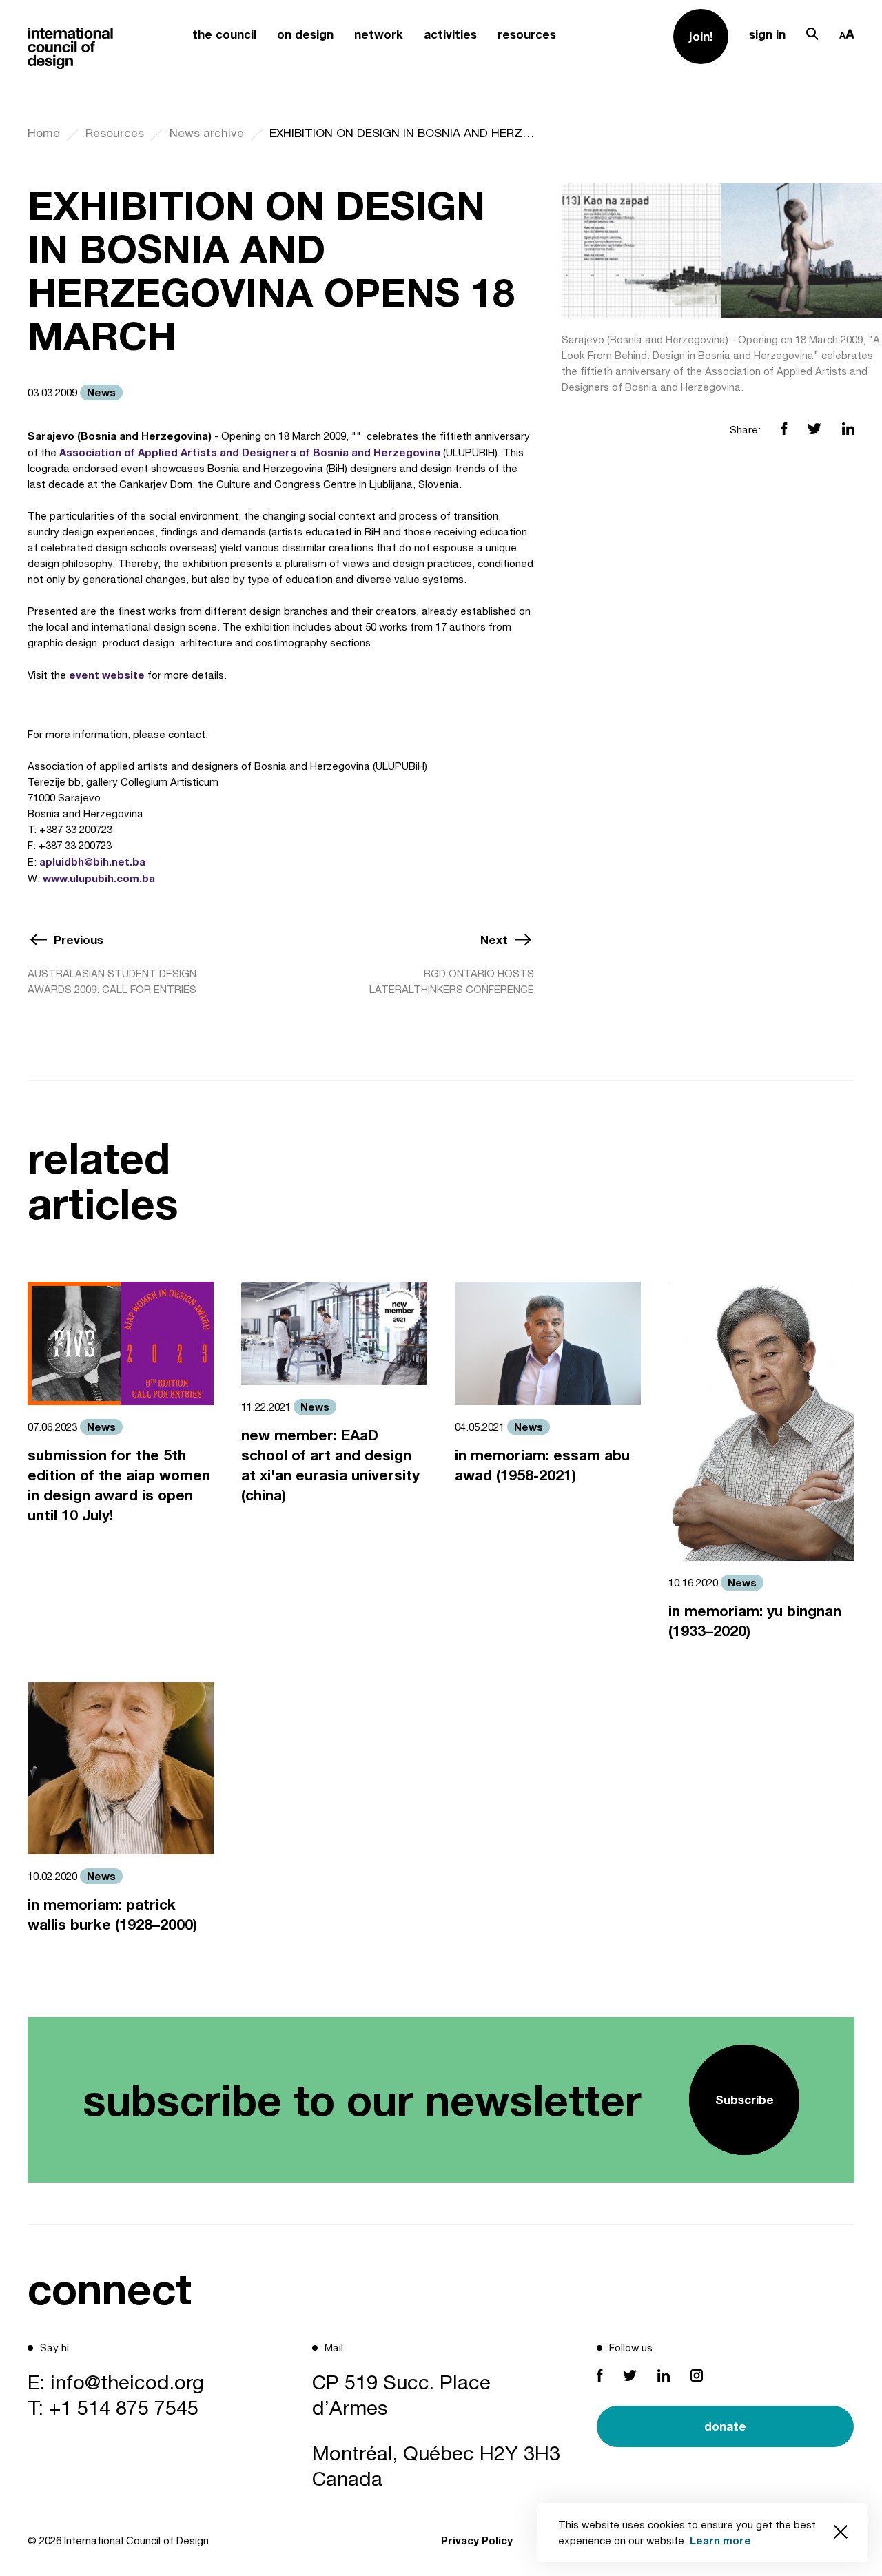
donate (725, 2426)
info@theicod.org (127, 2382)
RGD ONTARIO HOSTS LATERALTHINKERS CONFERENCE (452, 981)
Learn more (720, 2540)
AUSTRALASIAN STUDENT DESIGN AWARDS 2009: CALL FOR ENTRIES (112, 981)
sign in (767, 34)
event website (107, 675)
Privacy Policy (477, 2540)
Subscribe (745, 2099)
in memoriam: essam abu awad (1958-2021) (542, 1465)
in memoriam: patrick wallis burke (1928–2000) (112, 1914)
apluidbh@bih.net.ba (92, 861)
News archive (207, 133)
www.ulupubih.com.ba (99, 878)
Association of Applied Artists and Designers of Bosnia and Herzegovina (250, 452)
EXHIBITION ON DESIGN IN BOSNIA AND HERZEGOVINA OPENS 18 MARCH (402, 133)
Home (44, 133)
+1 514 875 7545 (124, 2407)
